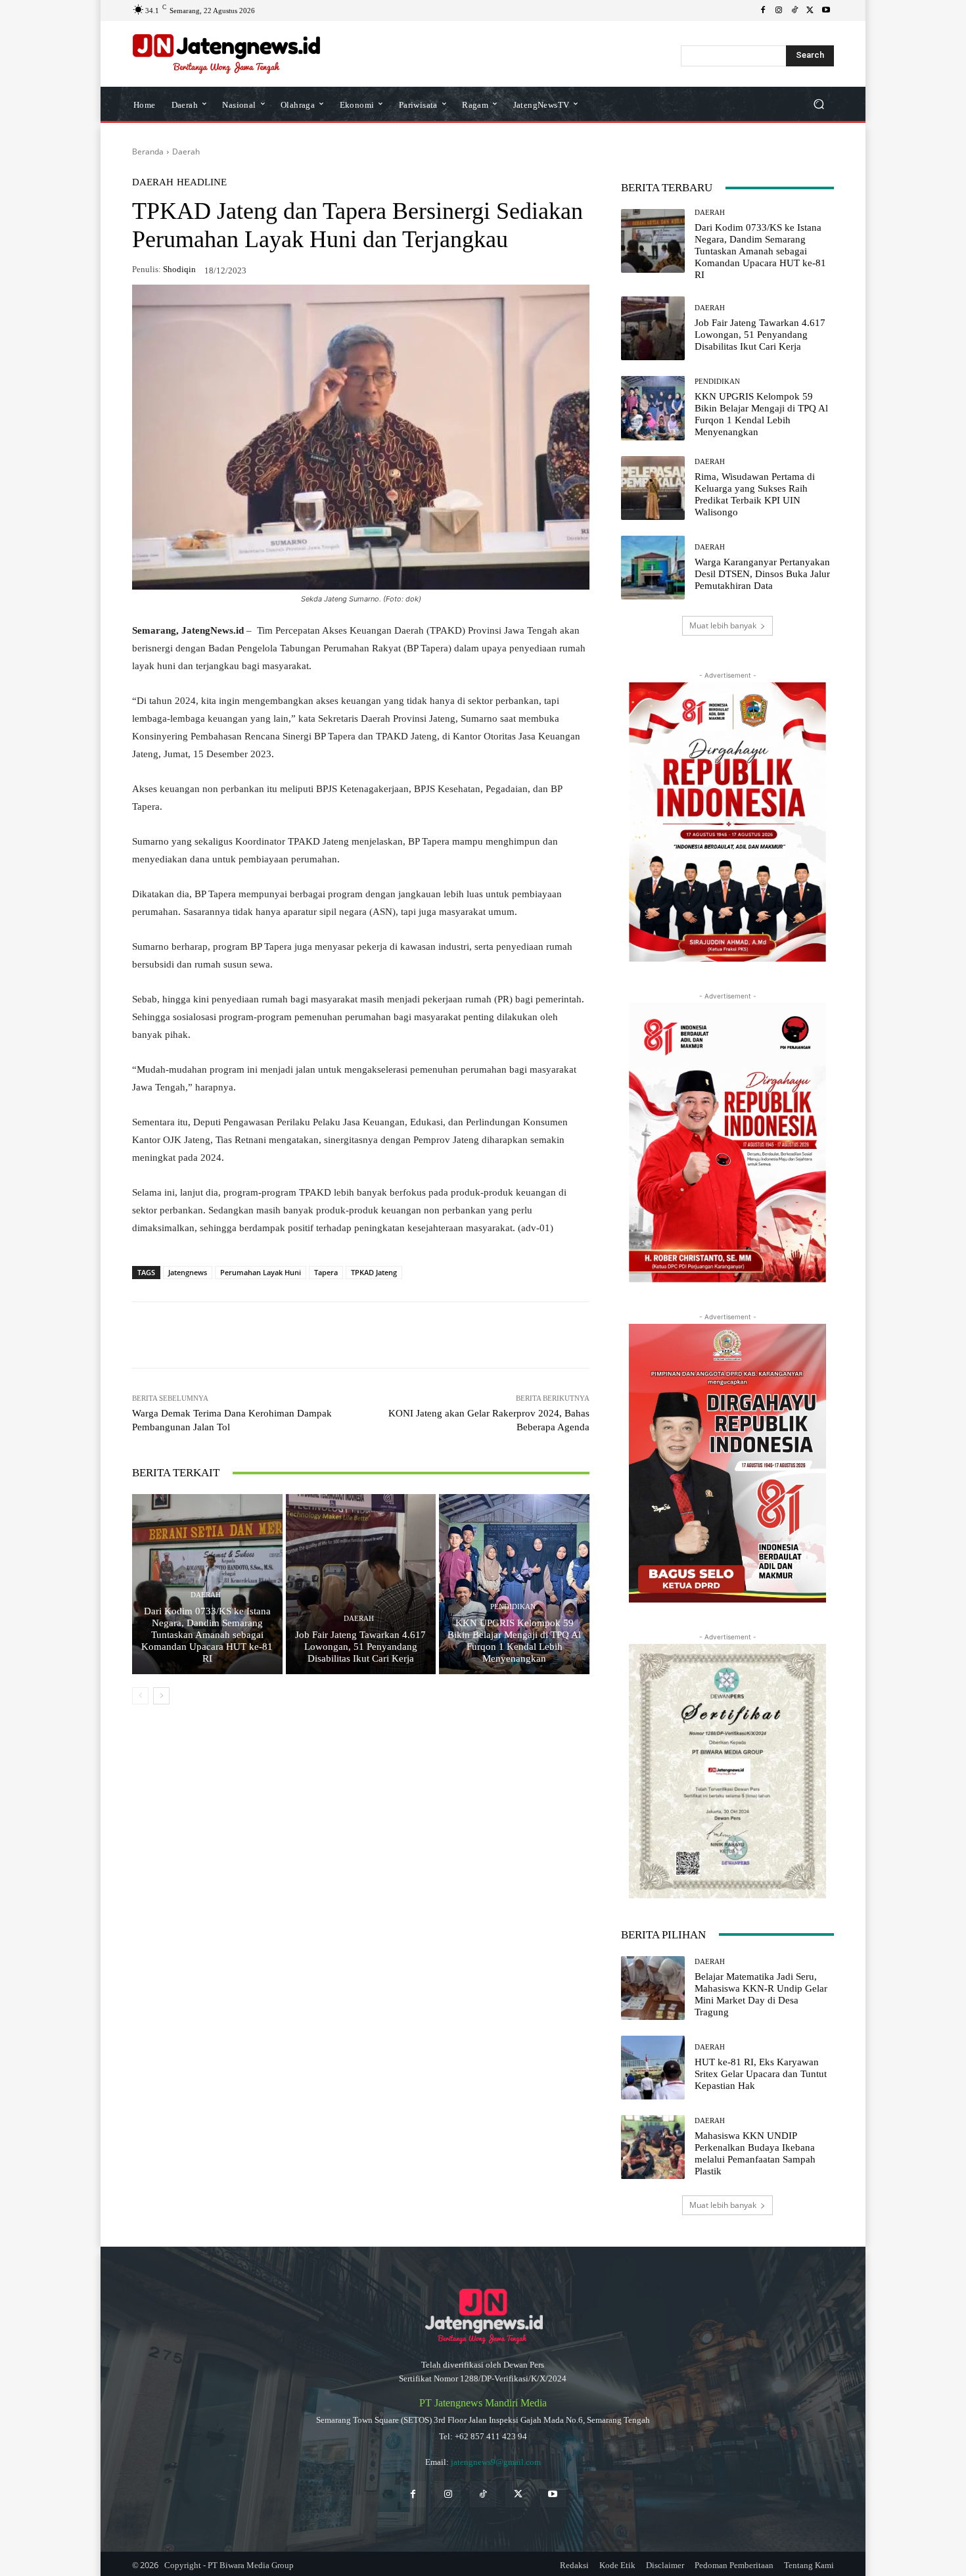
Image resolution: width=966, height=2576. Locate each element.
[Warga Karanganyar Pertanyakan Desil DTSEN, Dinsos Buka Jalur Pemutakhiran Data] (653, 568)
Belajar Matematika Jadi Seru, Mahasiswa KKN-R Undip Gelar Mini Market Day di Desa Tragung (761, 1994)
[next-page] (161, 1696)
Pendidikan (513, 1607)
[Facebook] (763, 11)
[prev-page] (140, 1696)
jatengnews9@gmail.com (496, 2462)
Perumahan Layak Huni (261, 1272)
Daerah (186, 152)
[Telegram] (321, 1335)
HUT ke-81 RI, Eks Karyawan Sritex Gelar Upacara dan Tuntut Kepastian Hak (761, 2074)
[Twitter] (518, 2494)
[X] (810, 11)
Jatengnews (188, 1272)
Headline (202, 182)
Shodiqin (179, 269)
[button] (818, 104)
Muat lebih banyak (723, 625)
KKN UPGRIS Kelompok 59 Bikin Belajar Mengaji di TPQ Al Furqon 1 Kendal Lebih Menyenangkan (514, 1641)
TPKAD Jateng (374, 1272)
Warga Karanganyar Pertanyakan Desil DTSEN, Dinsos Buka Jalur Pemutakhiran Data (762, 574)
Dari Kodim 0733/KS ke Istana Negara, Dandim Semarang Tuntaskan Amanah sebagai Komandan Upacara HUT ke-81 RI (207, 1635)
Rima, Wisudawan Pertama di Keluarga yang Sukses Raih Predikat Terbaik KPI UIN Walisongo (755, 494)
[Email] (352, 1335)
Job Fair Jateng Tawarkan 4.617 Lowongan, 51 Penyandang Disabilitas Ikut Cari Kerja (360, 1647)
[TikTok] (794, 11)
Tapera (326, 1272)
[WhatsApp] (231, 1335)
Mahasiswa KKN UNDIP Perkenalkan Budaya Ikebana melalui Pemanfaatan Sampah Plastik (755, 2153)
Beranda (148, 152)
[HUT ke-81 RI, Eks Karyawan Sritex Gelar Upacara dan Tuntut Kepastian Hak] (653, 2068)
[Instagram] (779, 11)
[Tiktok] (483, 2494)
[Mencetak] (382, 1335)
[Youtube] (826, 11)
